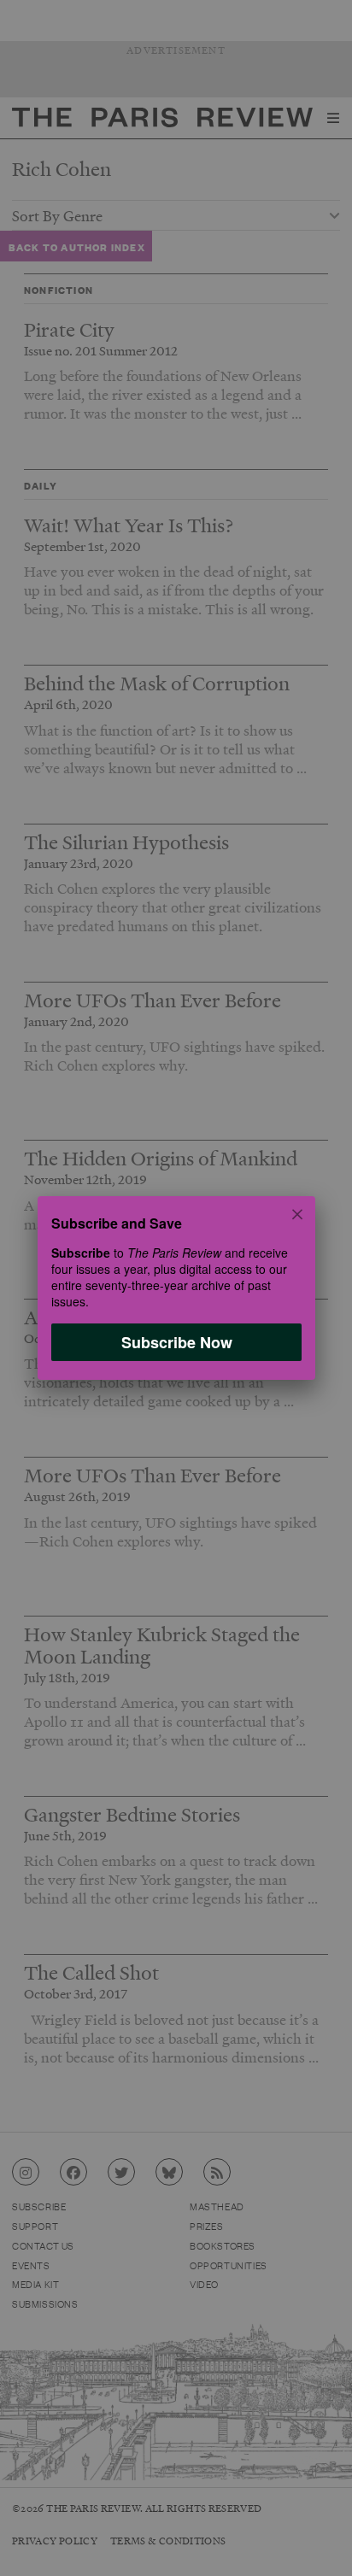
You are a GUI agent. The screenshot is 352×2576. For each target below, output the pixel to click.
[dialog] (176, 1288)
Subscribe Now (176, 1342)
